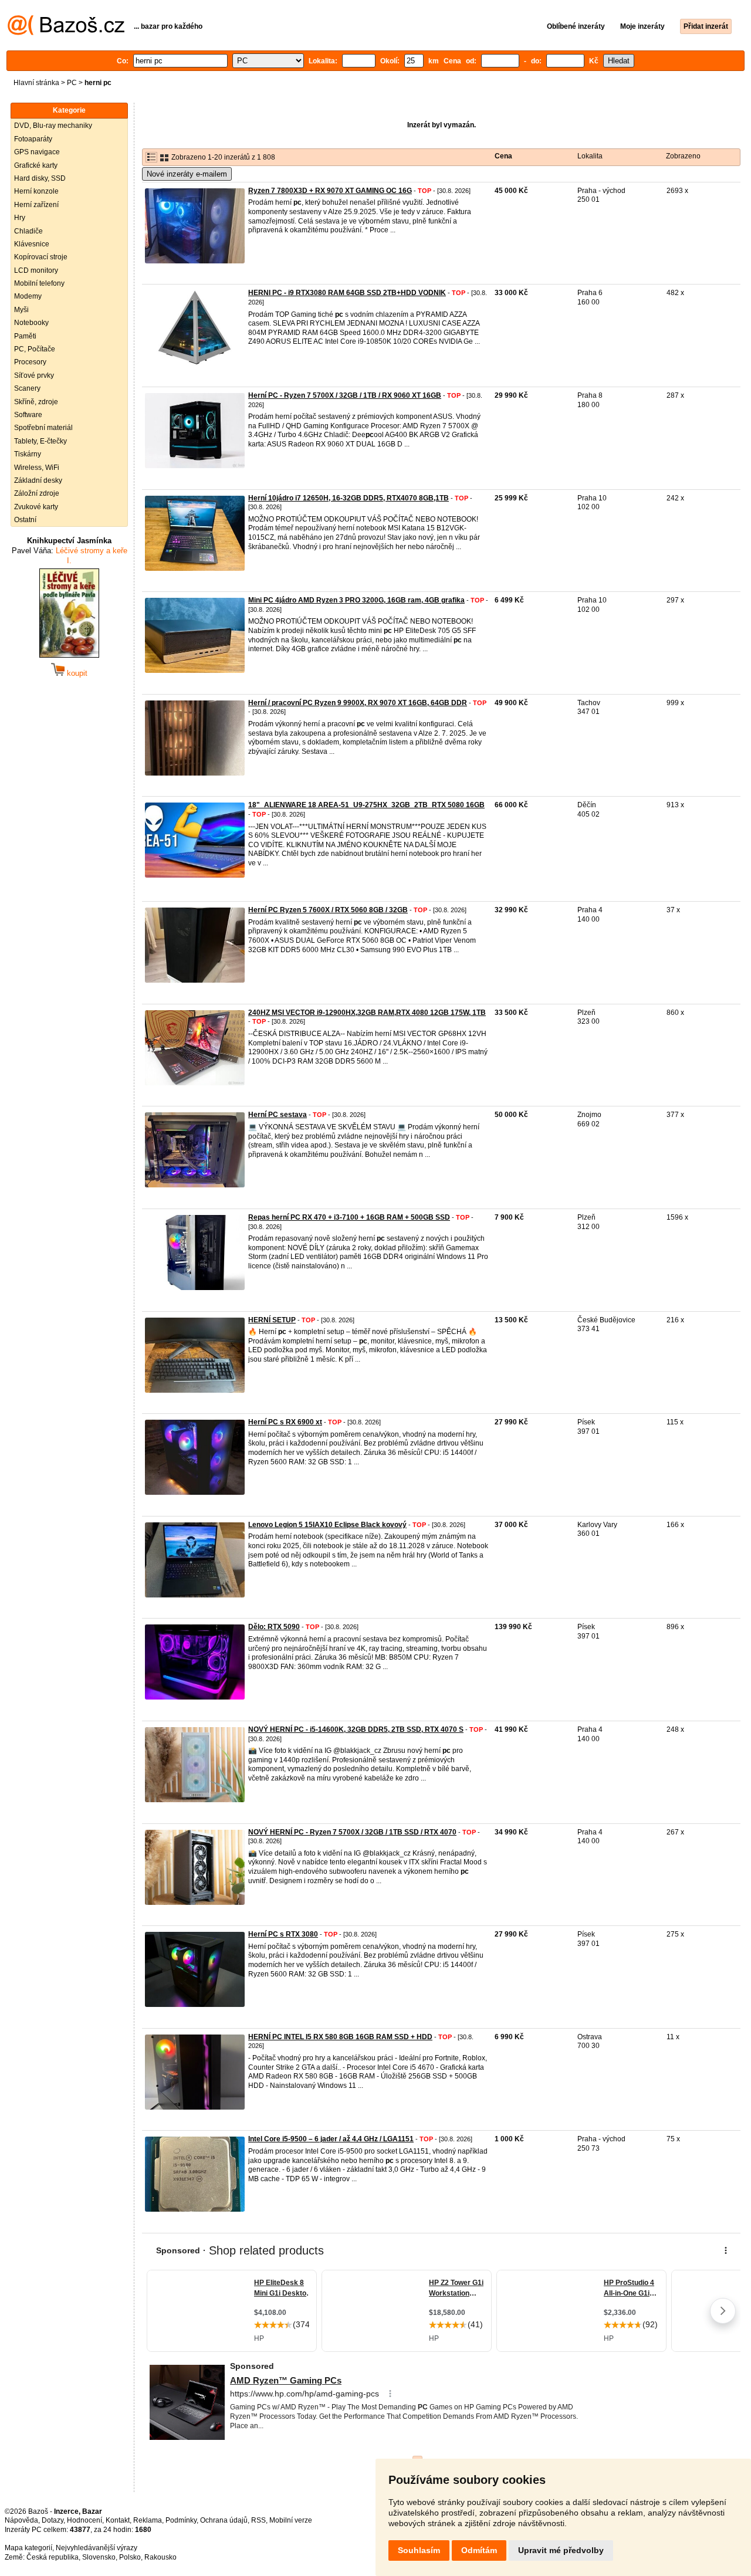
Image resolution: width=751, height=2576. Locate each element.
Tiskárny (28, 454)
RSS (258, 2520)
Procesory (30, 362)
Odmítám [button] (479, 2550)
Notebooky (31, 323)
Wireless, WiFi (37, 468)
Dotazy (53, 2520)
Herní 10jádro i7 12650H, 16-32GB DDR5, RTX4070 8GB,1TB (349, 498)
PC (72, 83)
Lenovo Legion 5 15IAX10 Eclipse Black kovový (327, 1525)
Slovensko (99, 2557)
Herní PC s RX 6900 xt (285, 1422)
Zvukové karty (36, 507)
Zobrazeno (683, 156)
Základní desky (38, 480)
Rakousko (160, 2557)
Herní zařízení (36, 205)
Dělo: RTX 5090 (274, 1627)
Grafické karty (36, 165)
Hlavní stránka (36, 83)
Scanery (27, 388)
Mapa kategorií (28, 2548)
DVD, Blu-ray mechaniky (53, 126)
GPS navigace (37, 152)
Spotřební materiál (43, 428)
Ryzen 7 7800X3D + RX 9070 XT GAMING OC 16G (330, 191)
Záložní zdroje (37, 493)
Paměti (25, 336)
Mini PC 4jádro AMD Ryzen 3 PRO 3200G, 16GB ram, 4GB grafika (356, 600)
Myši (21, 310)
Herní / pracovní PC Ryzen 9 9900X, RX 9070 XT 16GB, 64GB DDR (358, 703)
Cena (503, 156)
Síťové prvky (34, 375)
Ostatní (25, 520)
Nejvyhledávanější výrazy (97, 2548)
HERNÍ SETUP (272, 1320)
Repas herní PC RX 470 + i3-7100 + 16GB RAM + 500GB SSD (349, 1217)
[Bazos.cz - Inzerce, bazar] (66, 33)
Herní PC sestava (278, 1115)
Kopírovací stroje (41, 257)
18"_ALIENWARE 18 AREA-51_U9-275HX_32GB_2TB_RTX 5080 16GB (366, 805)
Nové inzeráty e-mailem (187, 174)
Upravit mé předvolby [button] (561, 2550)
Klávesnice (32, 244)
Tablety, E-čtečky (40, 441)
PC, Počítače (35, 349)
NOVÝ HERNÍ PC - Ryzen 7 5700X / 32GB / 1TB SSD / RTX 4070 (352, 1832)
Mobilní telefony (39, 283)
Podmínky (181, 2520)
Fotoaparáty (33, 139)
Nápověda (21, 2520)
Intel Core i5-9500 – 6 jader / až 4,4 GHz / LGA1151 (331, 2139)
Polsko (130, 2557)
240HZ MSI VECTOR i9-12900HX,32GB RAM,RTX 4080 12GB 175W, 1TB (367, 1013)
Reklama (148, 2520)
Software (28, 415)
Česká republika (53, 2557)
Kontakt (118, 2520)
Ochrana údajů (224, 2520)
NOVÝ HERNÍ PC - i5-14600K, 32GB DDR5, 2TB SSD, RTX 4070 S (356, 1729)
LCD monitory (36, 270)
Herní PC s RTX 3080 (283, 1934)
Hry (20, 218)
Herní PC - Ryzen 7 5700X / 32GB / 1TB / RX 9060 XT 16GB (345, 395)
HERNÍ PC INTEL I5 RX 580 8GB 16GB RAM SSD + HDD (340, 2037)
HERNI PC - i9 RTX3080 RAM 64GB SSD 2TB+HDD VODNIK (347, 293)
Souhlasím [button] (419, 2550)
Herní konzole (36, 191)
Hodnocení (84, 2520)
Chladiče (28, 231)
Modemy (28, 296)
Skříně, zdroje (36, 402)
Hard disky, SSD (40, 178)
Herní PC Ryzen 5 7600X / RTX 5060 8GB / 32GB (328, 910)
